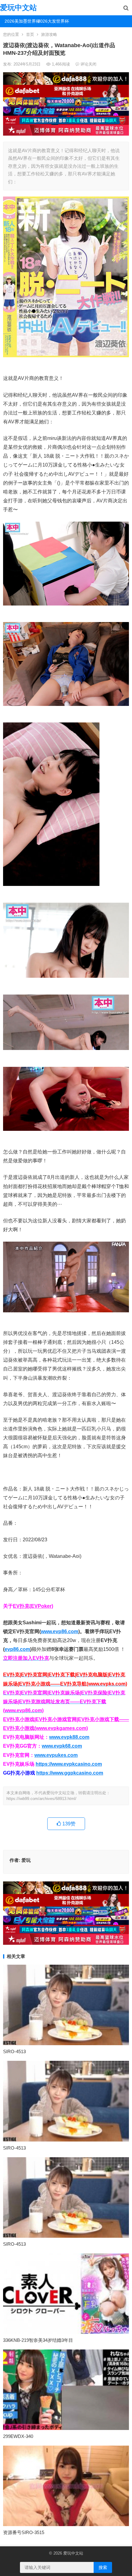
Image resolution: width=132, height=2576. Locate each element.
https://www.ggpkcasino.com (70, 1773)
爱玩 (26, 1860)
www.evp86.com (60, 1631)
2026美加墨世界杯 (19, 21)
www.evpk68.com (62, 1746)
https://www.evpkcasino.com (69, 1764)
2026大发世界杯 (52, 21)
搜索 (103, 2567)
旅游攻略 (49, 34)
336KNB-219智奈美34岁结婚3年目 (38, 2340)
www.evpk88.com (69, 1737)
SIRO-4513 (14, 2051)
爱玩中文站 (18, 7)
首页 (30, 34)
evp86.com (17, 1649)
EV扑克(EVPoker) (33, 1606)
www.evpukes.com (56, 1755)
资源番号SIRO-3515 (24, 2532)
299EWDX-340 (18, 2436)
